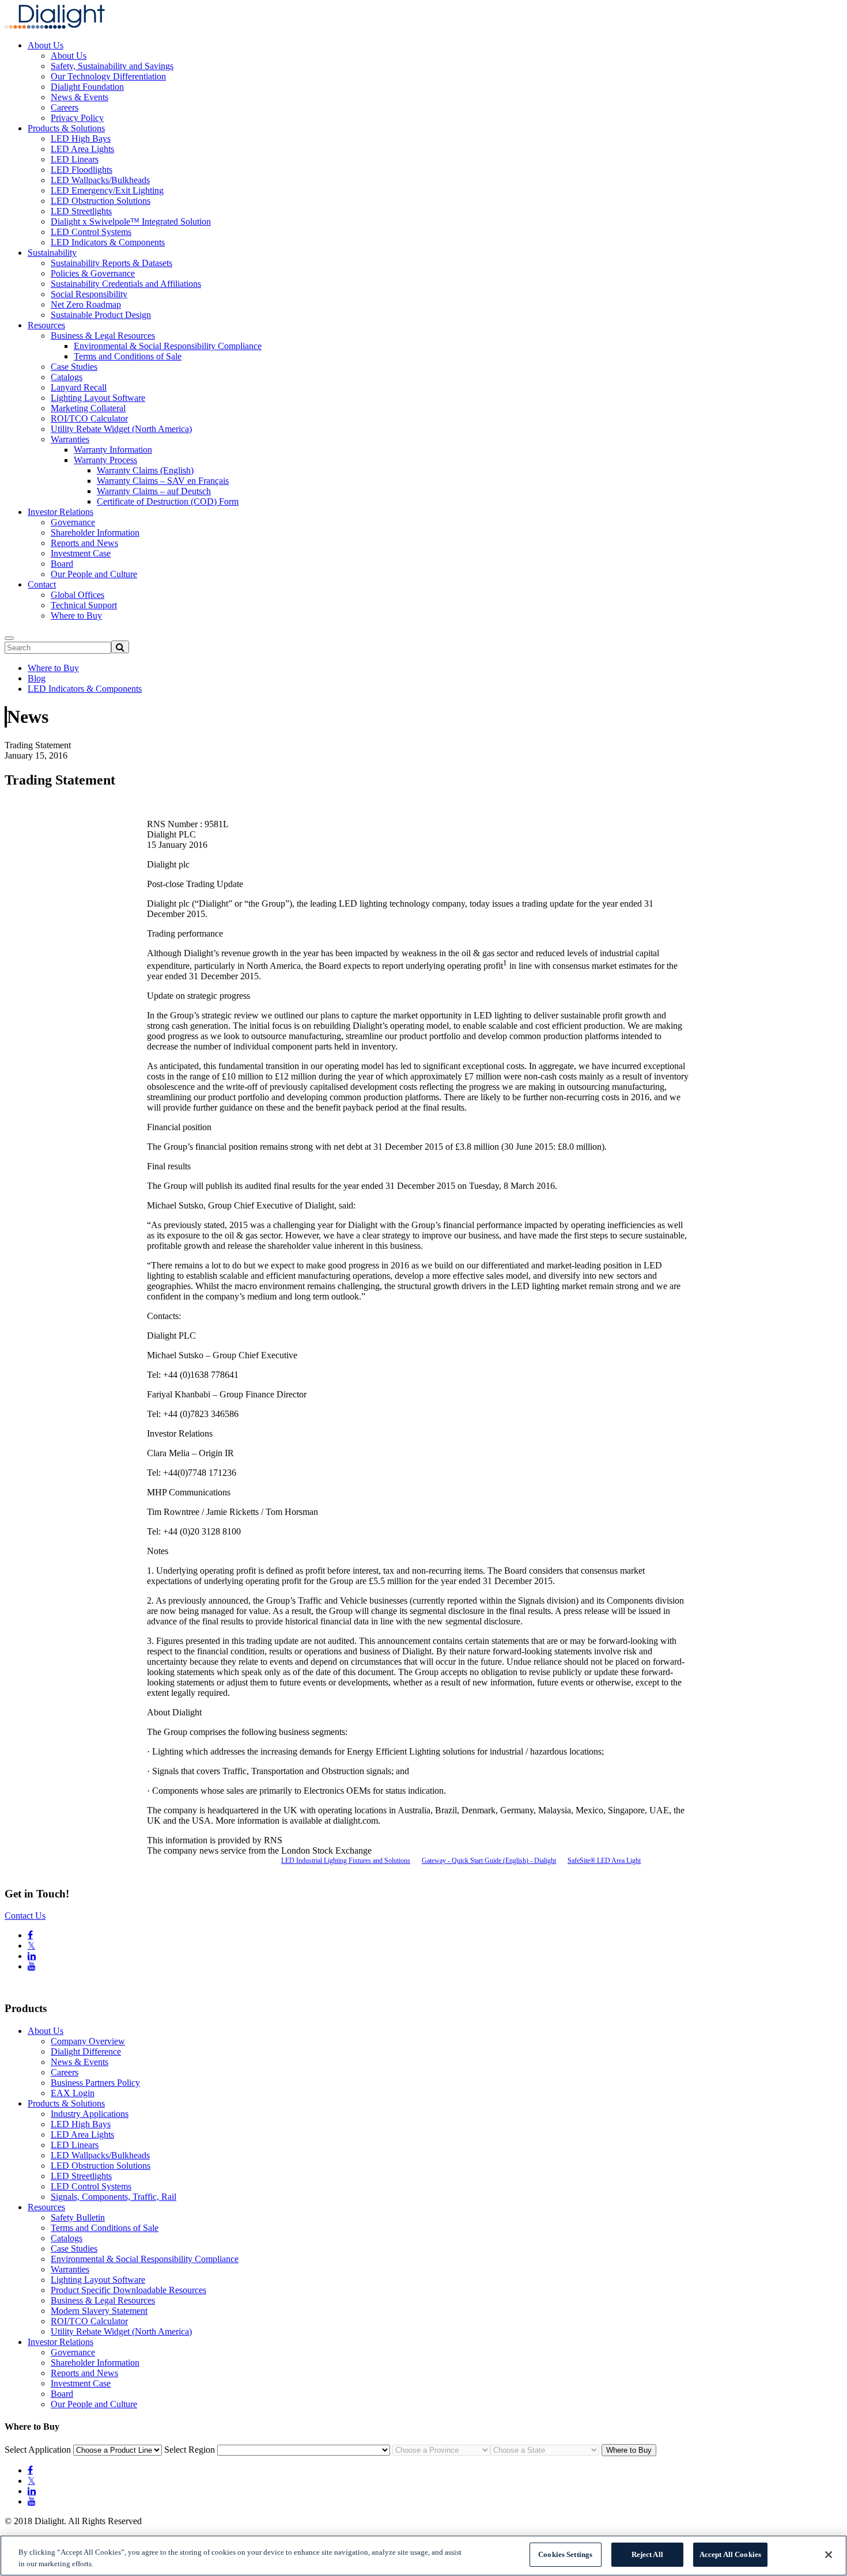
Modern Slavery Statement (99, 2311)
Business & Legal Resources (103, 336)
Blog (37, 678)
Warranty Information (113, 450)
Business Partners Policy (95, 2083)
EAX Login (73, 2093)
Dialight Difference (86, 2052)
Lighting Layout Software (98, 398)
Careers (65, 107)
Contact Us (25, 1916)
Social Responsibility (89, 294)
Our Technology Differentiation (108, 76)
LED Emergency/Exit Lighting (107, 190)
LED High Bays (81, 139)
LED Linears (75, 159)
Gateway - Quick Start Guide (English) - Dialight (489, 1861)
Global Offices (77, 595)
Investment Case (81, 553)
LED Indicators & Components (108, 242)
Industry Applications (90, 2114)
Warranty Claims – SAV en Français (163, 481)
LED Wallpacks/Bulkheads (100, 180)
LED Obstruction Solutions (101, 201)
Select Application (38, 2450)
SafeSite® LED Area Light (604, 1861)
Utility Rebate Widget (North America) (121, 429)
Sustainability (52, 253)
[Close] (829, 2555)
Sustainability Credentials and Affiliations (126, 284)
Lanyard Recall (79, 387)
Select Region (190, 2450)
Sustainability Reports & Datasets (111, 263)
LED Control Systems (91, 232)
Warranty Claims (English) (145, 470)
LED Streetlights (81, 211)
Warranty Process (105, 460)
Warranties (70, 439)
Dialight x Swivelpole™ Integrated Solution (131, 221)
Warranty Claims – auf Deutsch (154, 491)
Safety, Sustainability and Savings (112, 66)
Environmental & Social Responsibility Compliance (168, 346)
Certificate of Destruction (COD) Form (168, 501)
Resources (46, 325)
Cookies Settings (565, 2554)
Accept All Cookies (730, 2554)
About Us (46, 45)
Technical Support (84, 605)
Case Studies (74, 367)
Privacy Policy (77, 118)
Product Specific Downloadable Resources (128, 2290)
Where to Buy (76, 615)
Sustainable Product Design (101, 315)
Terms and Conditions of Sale (128, 356)
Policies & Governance (93, 273)
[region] (423, 2556)
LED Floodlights (82, 170)
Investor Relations (60, 512)
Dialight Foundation (87, 87)
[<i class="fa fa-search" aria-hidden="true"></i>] (120, 647)
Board (62, 564)
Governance (73, 522)
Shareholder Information (95, 533)
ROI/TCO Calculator (89, 418)
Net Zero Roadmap (86, 304)
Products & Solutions (66, 128)
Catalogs (67, 377)
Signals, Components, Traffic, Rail (114, 2197)
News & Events (80, 97)
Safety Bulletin (78, 2217)
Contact (42, 584)
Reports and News (84, 543)
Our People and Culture (94, 574)
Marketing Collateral (88, 408)
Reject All (647, 2554)
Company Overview (88, 2041)
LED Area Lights (82, 149)
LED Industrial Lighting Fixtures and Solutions (346, 1861)
